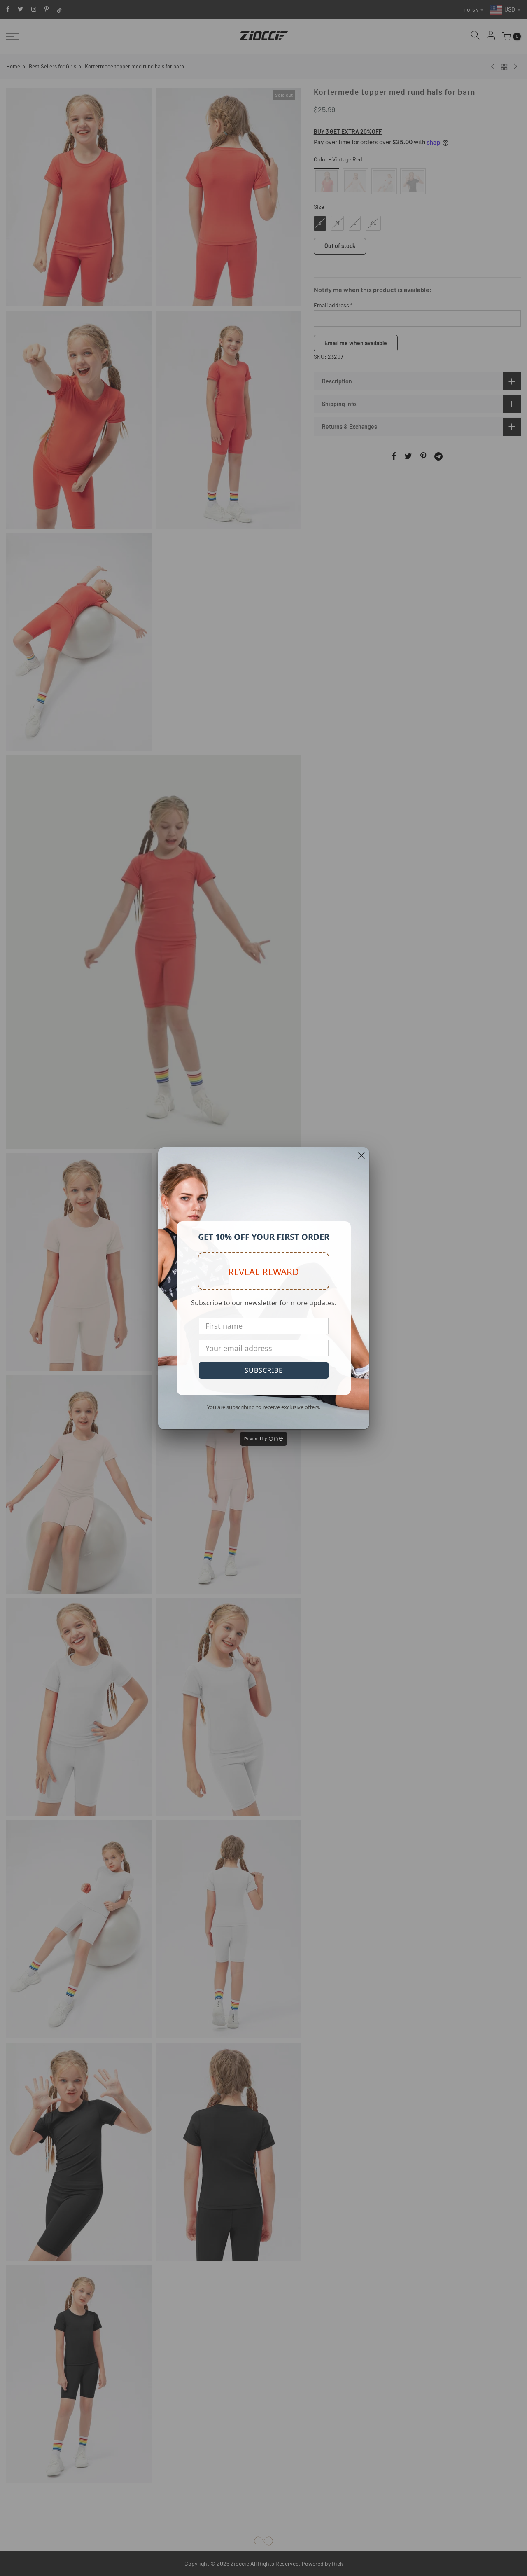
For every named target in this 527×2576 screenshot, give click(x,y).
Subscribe (264, 1370)
